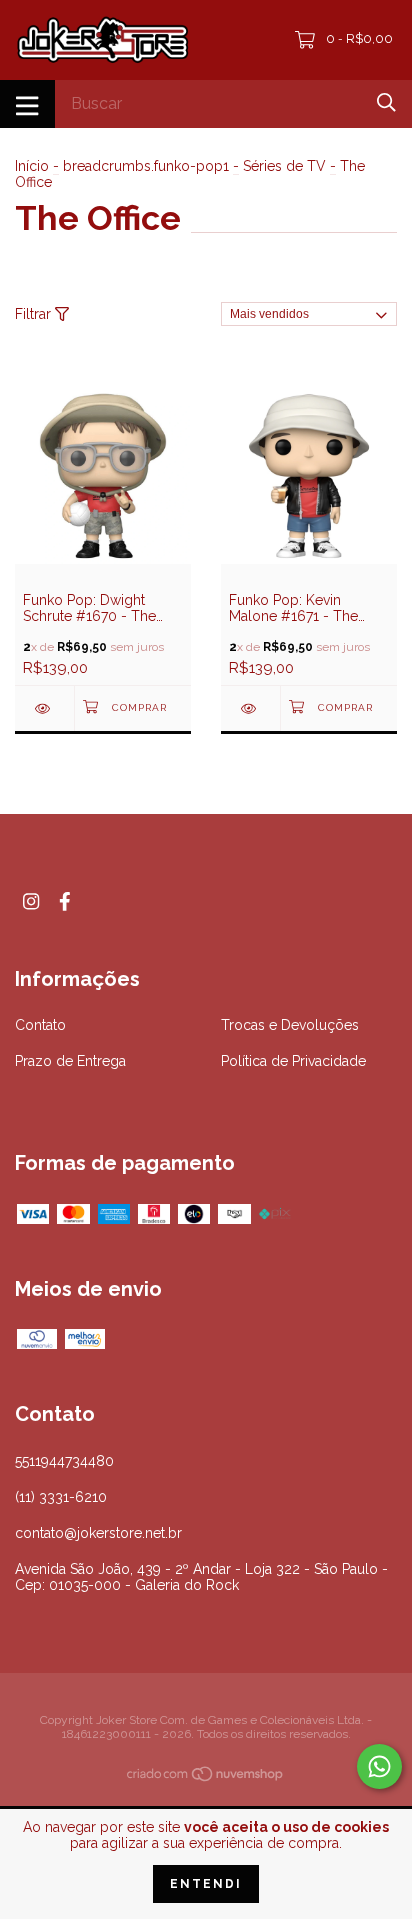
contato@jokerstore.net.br (98, 1533)
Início (32, 166)
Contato (40, 1025)
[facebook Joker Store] (65, 901)
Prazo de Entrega (70, 1061)
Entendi (206, 1884)
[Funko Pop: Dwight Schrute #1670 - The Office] (44, 708)
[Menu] (27, 104)
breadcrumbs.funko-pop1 (146, 166)
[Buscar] (386, 102)
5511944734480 (64, 1461)
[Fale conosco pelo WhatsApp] (379, 1766)
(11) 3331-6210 (61, 1497)
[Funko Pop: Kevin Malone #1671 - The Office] (250, 708)
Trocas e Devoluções (290, 1025)
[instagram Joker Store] (31, 901)
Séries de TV (284, 166)
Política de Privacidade (293, 1061)
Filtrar (35, 314)
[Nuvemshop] (206, 1778)
